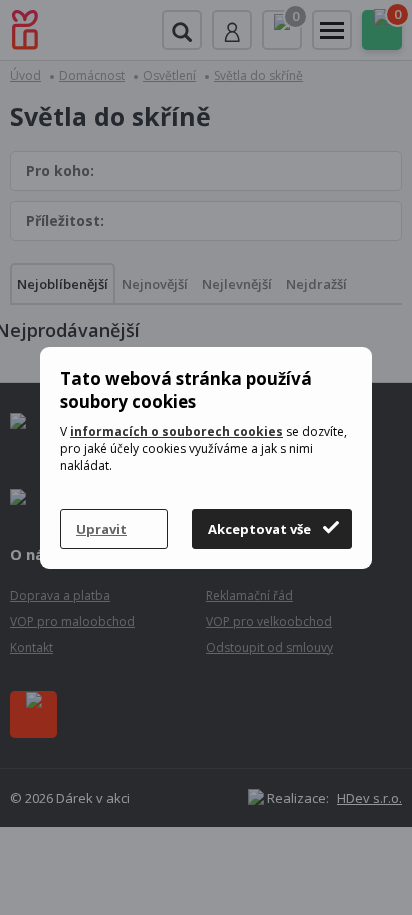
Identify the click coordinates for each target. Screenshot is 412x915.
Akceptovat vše (259, 529)
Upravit (101, 529)
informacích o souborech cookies (176, 431)
